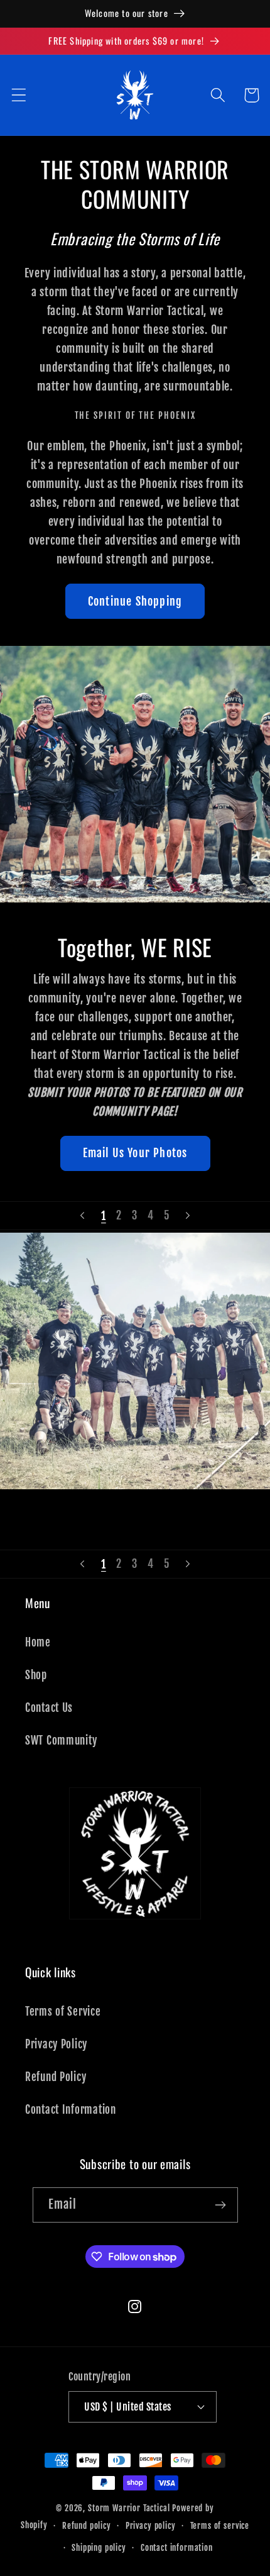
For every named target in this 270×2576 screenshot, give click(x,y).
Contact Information (71, 2110)
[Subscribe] (221, 2205)
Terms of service (220, 2526)
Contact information (177, 2548)
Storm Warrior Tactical (129, 2508)
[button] (19, 95)
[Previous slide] (82, 1216)
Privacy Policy (56, 2044)
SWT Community (61, 1740)
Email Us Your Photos (135, 1153)
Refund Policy (56, 2077)
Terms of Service (63, 2012)
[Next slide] (188, 1216)
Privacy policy (151, 2526)
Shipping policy (99, 2548)
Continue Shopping (135, 601)
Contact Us (49, 1708)
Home (38, 1642)
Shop (36, 1675)
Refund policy (87, 2526)
